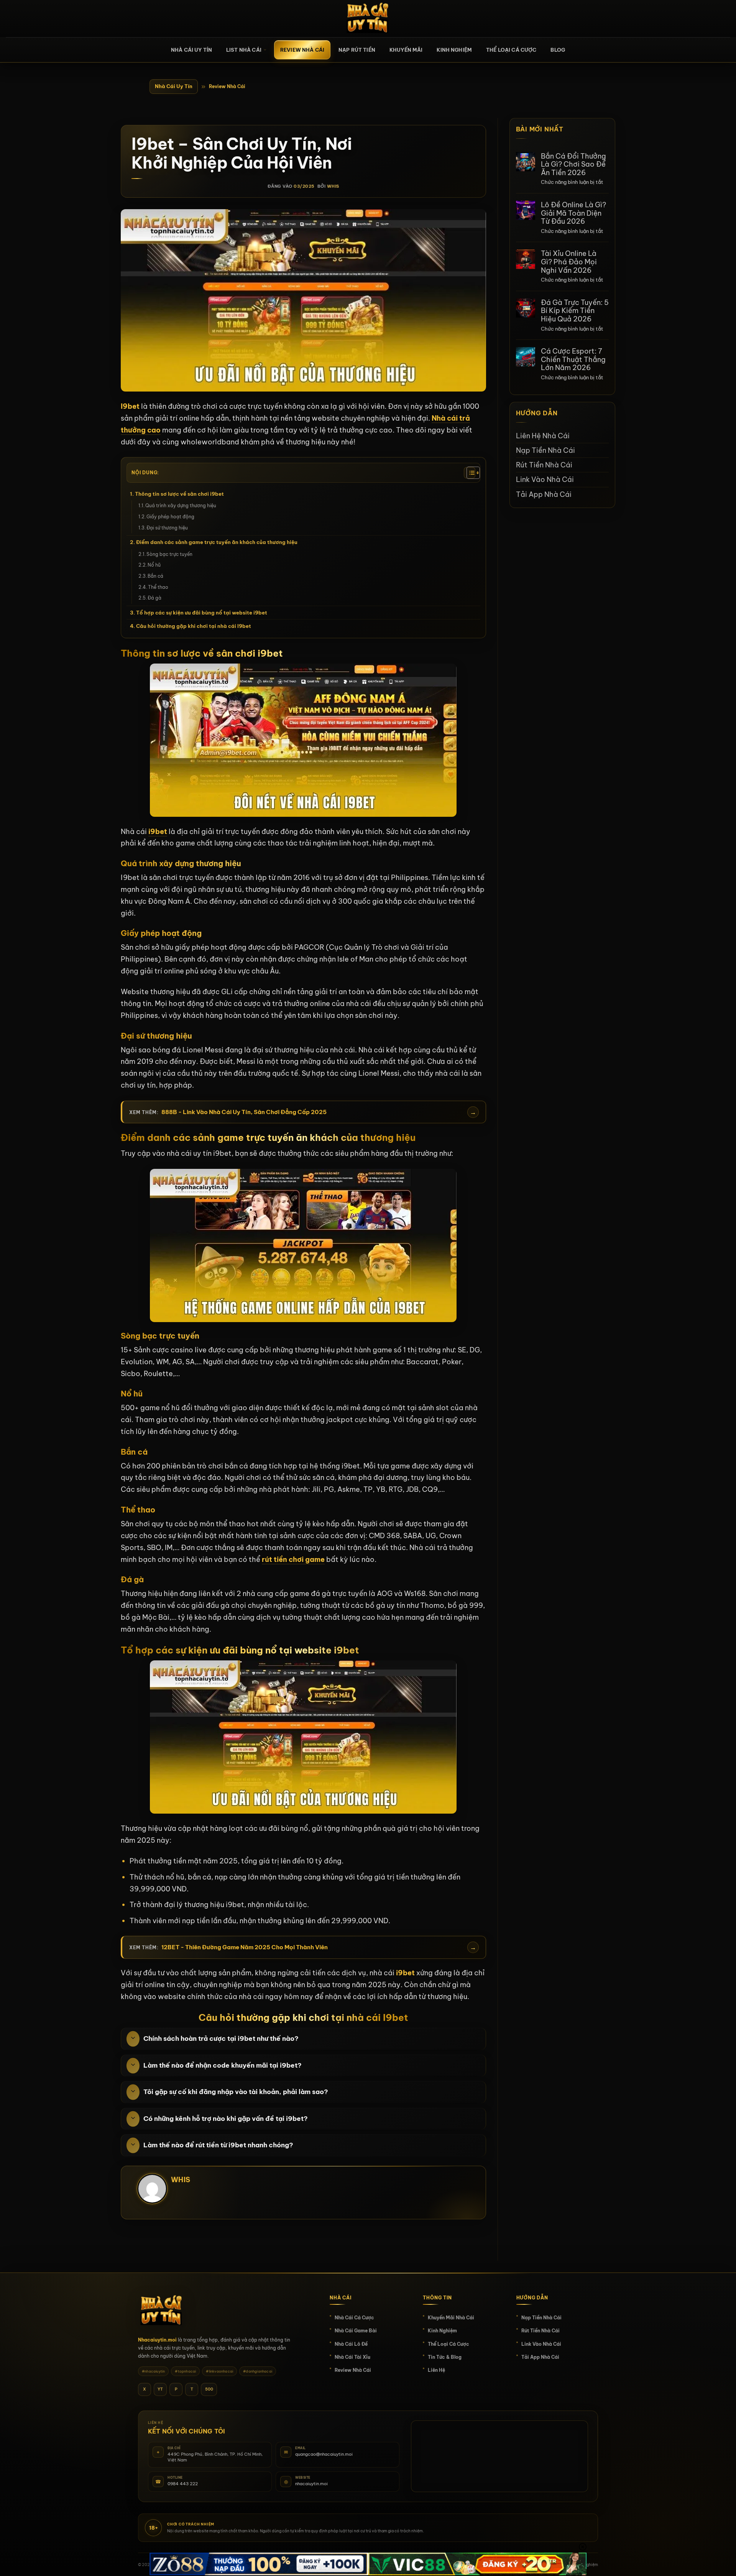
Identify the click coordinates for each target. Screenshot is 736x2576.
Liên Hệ (436, 2370)
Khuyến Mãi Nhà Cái (451, 2318)
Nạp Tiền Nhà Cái (545, 450)
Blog (558, 50)
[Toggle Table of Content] (470, 473)
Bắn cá (155, 576)
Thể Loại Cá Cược (511, 50)
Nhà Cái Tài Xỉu (352, 2357)
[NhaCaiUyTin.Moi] (368, 19)
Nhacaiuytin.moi (157, 2340)
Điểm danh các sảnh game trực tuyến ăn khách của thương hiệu (217, 542)
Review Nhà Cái (302, 50)
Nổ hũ (154, 565)
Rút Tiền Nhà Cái (544, 465)
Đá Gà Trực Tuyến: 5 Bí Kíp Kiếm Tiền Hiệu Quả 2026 (575, 311)
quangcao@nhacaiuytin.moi (324, 2454)
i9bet (158, 832)
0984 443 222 (183, 2484)
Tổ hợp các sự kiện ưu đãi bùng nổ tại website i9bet (202, 613)
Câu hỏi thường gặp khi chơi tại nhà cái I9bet (194, 626)
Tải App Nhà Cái (544, 494)
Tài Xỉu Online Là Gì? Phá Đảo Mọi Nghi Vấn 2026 (569, 262)
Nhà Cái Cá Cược (354, 2318)
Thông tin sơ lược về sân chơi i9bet (179, 494)
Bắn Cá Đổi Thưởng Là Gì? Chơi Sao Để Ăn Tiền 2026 (573, 165)
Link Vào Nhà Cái (545, 479)
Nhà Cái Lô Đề (351, 2344)
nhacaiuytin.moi (311, 2484)
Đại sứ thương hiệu (167, 528)
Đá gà (155, 598)
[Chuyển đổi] (133, 2039)
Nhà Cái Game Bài (356, 2331)
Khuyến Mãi (406, 50)
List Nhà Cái (244, 50)
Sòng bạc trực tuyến (169, 554)
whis (333, 186)
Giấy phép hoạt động (170, 517)
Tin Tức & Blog (445, 2357)
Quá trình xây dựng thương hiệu (181, 506)
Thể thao (159, 587)
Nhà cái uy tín (191, 50)
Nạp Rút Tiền (357, 50)
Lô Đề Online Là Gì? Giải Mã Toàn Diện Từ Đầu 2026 (573, 213)
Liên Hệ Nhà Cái (543, 436)
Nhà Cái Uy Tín (174, 86)
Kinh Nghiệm (454, 50)
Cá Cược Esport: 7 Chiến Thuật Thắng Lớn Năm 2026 (573, 360)
